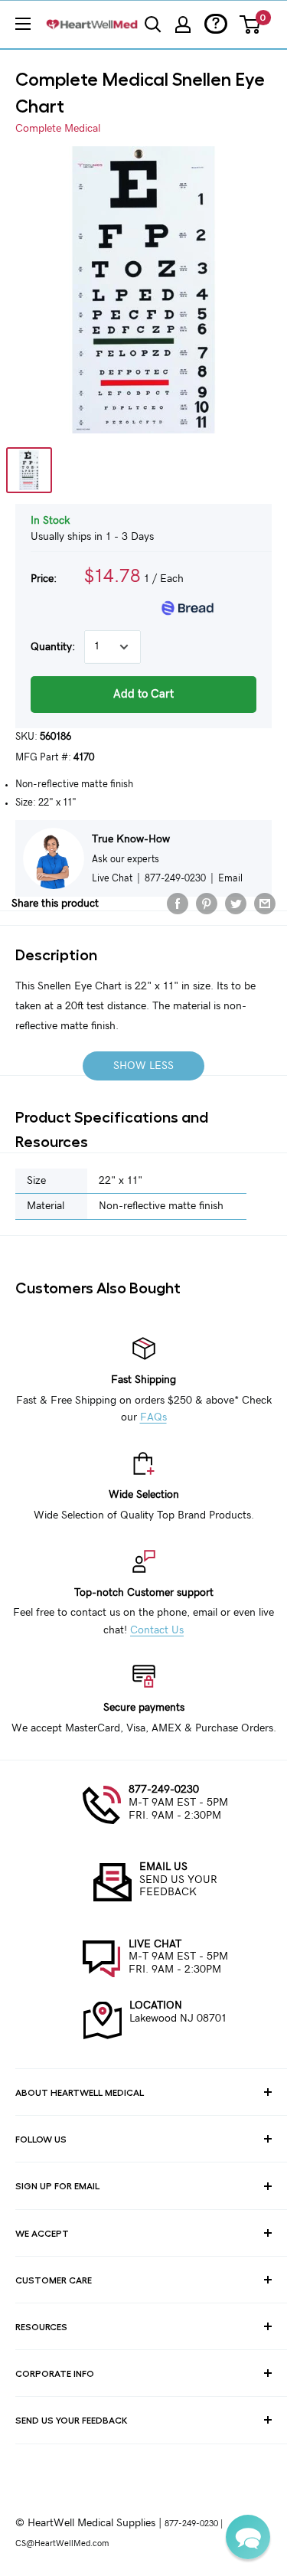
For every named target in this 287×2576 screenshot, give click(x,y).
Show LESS (143, 1066)
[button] (248, 2537)
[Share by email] (265, 904)
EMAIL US (163, 1867)
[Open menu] (23, 24)
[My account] (183, 25)
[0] (251, 25)
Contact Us (157, 1630)
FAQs (153, 1417)
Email (230, 878)
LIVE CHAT (155, 1944)
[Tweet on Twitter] (236, 904)
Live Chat (112, 878)
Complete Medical (58, 129)
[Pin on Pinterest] (207, 904)
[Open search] (153, 25)
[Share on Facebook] (178, 904)
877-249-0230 (164, 1790)
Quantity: (53, 647)
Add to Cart (143, 694)
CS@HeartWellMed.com (62, 2543)
